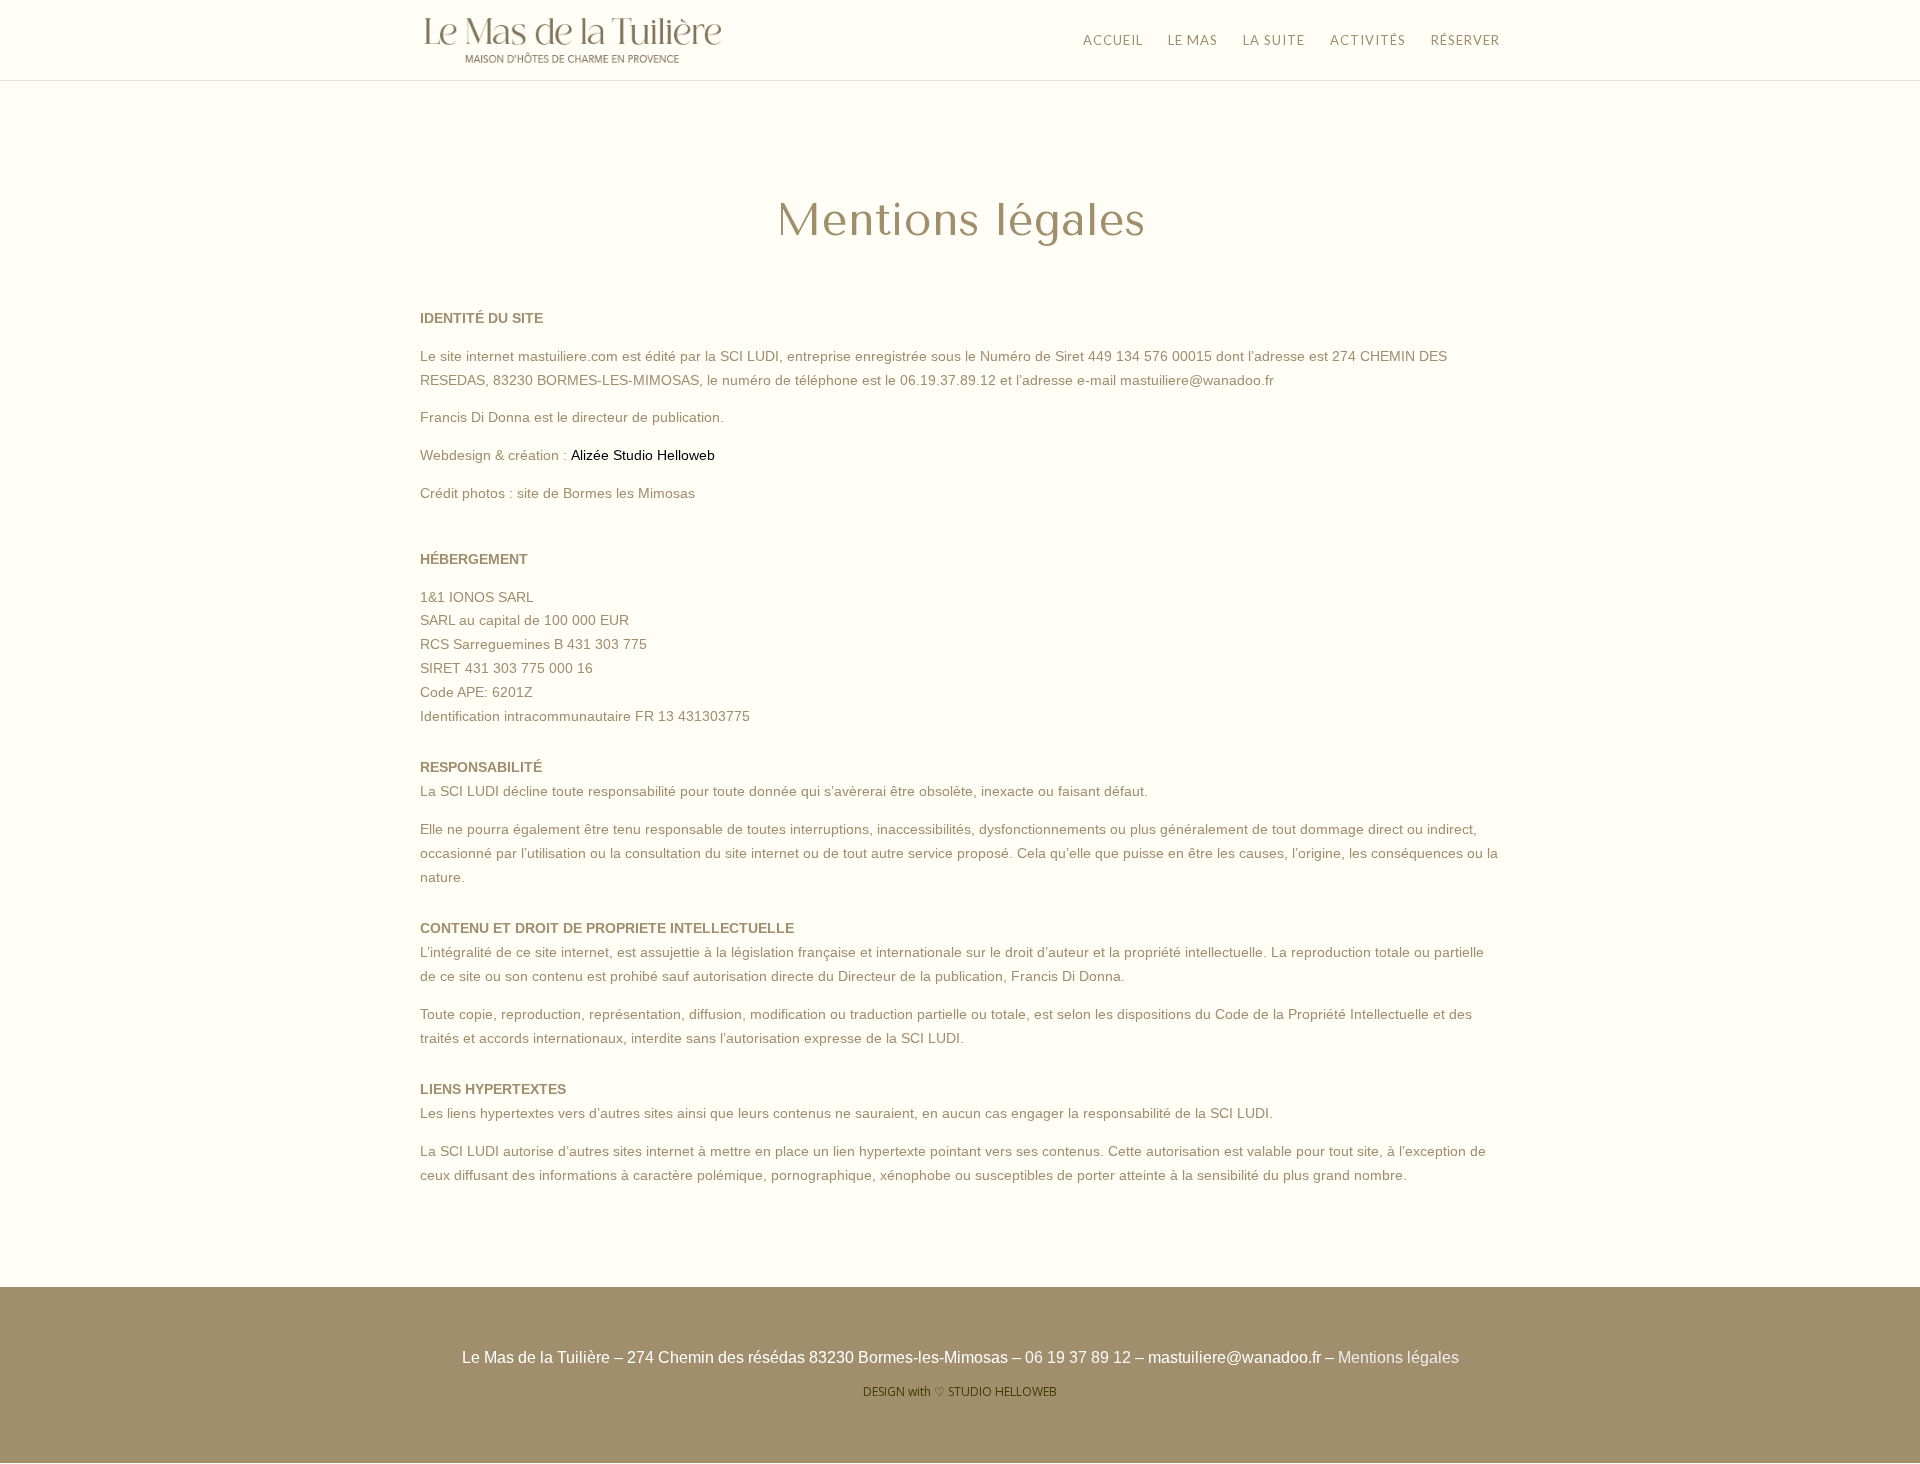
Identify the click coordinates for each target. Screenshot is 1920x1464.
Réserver (1465, 40)
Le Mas (1193, 40)
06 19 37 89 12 (1078, 1357)
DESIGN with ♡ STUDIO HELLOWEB (960, 1391)
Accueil (1113, 40)
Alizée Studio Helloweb (643, 455)
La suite (1274, 40)
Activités (1368, 40)
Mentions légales (1398, 1357)
